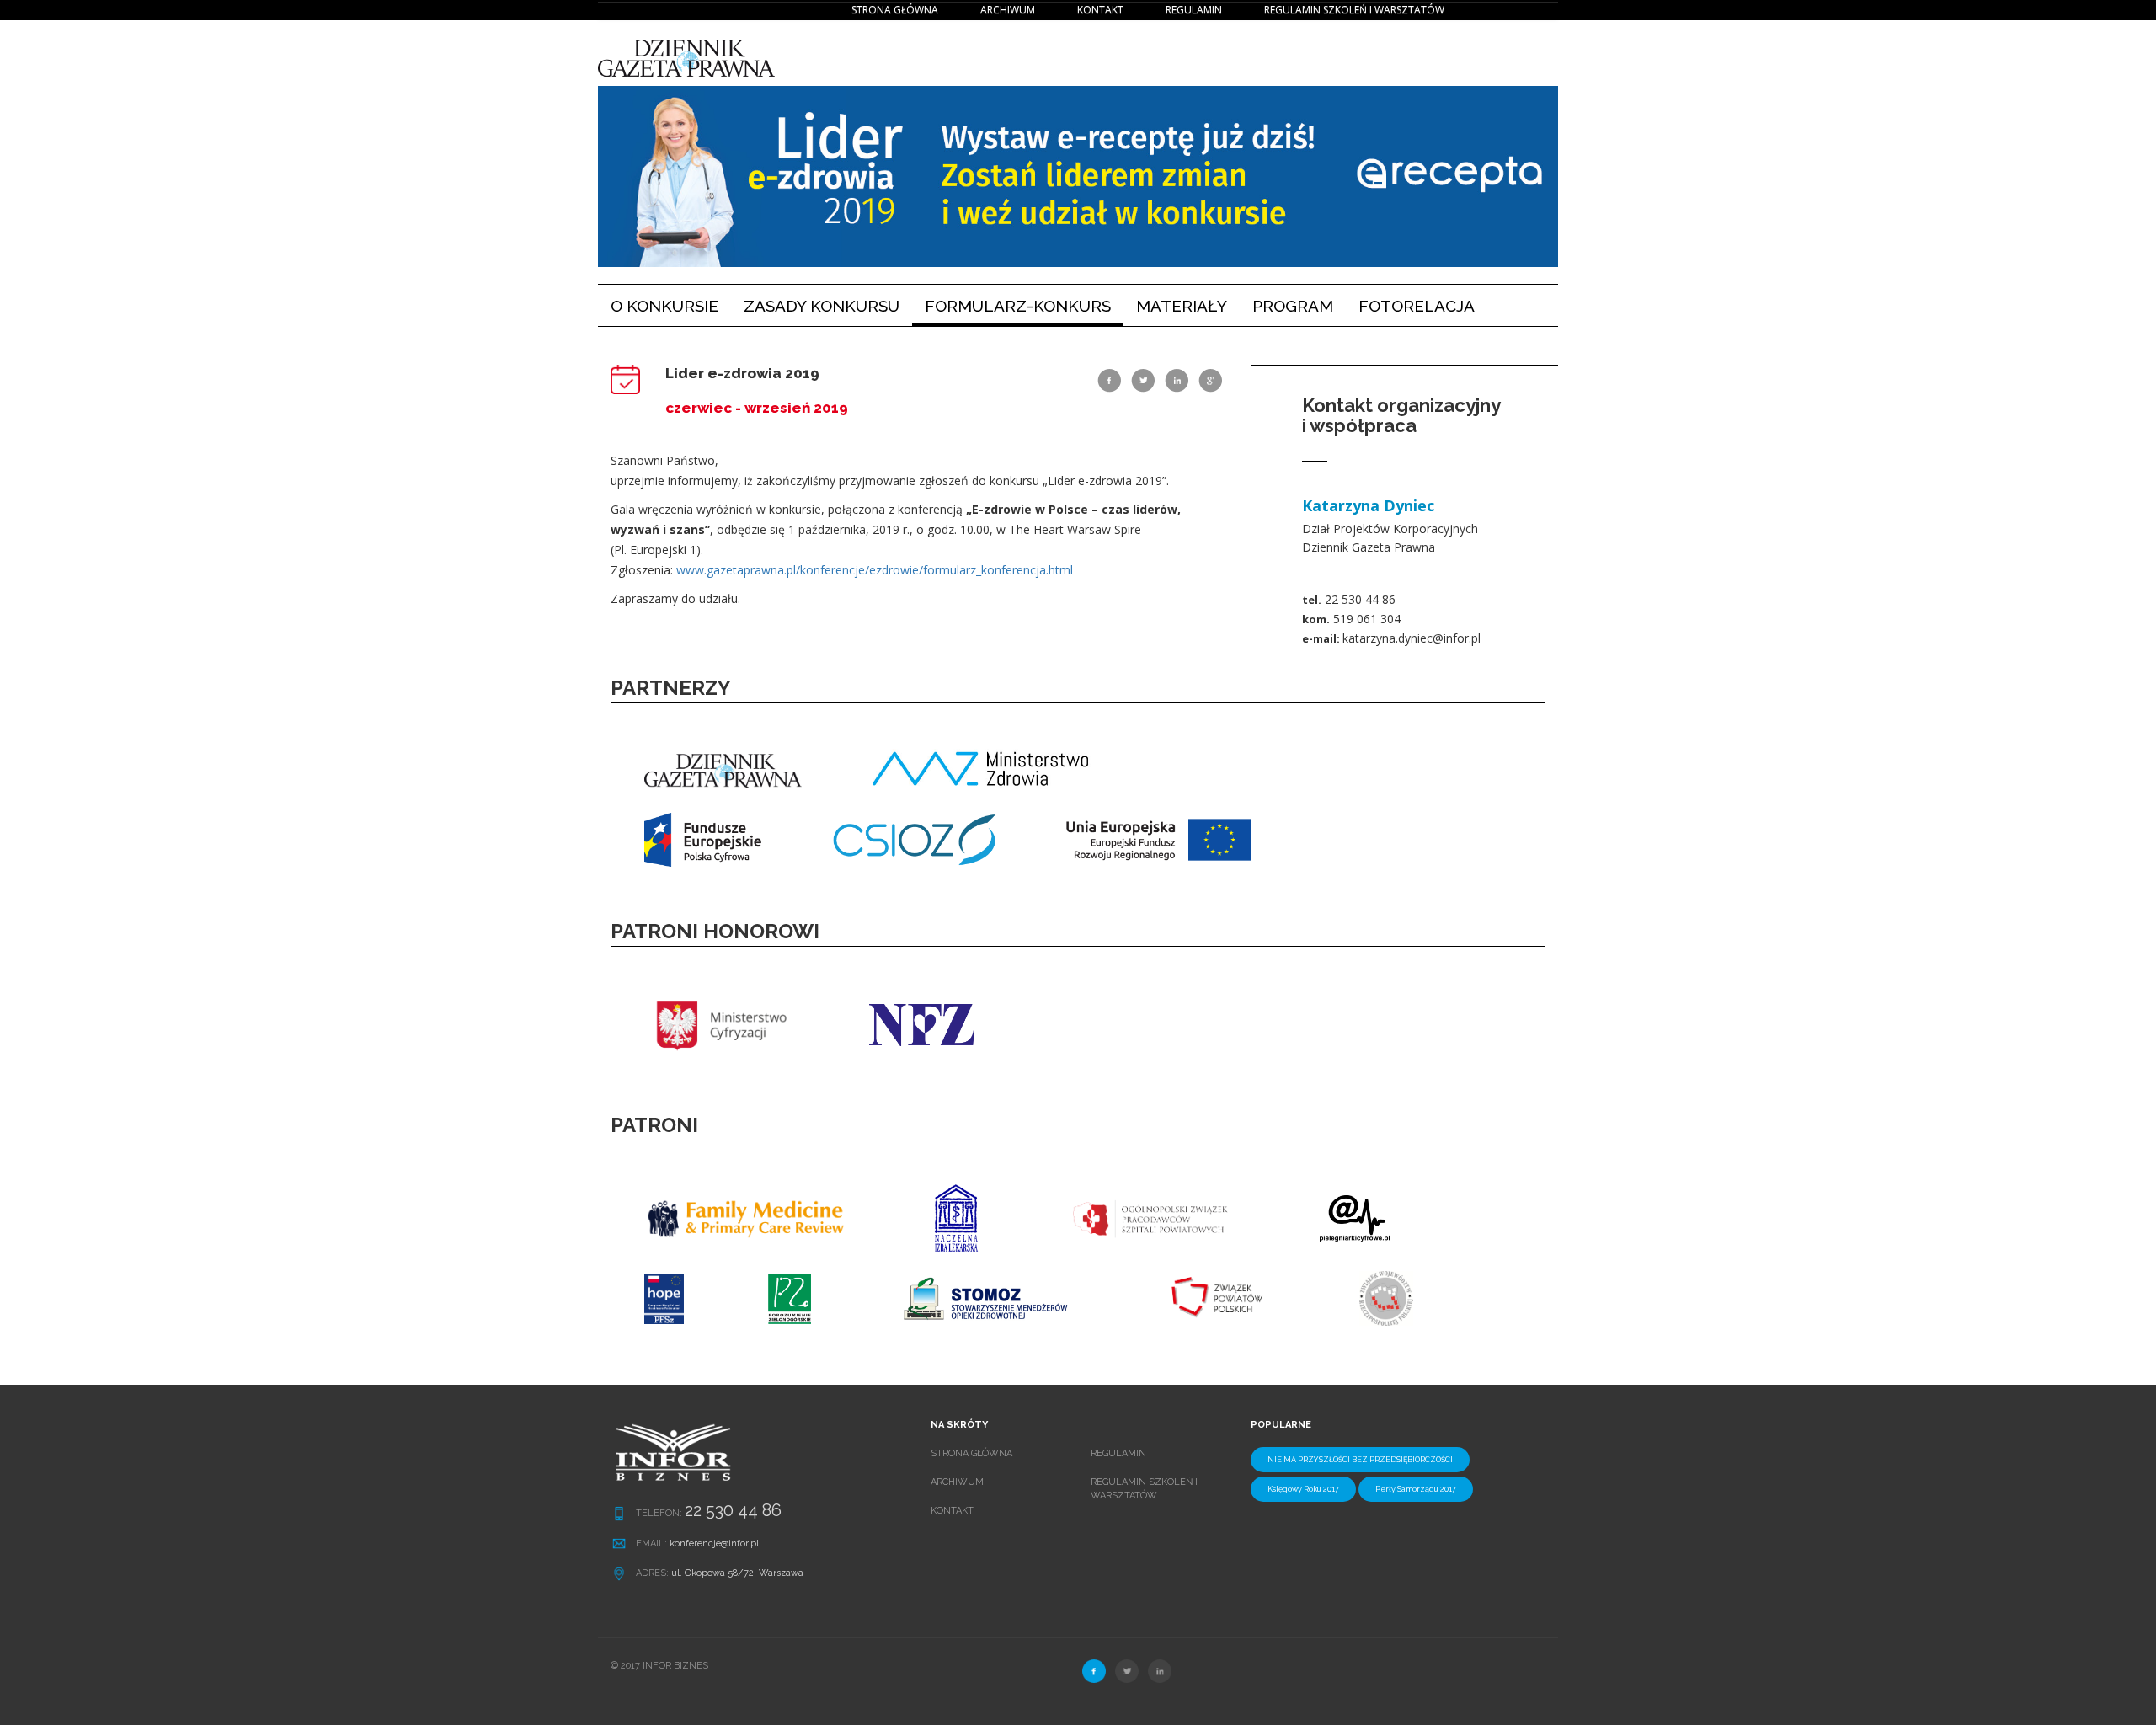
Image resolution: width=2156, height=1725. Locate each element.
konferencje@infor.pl (714, 1543)
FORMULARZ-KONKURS (1018, 306)
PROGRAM (1293, 306)
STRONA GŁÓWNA (895, 10)
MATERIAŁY (1182, 306)
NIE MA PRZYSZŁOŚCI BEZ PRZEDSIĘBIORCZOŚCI (1360, 1460)
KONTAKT (1100, 10)
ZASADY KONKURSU (822, 306)
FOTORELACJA (1417, 306)
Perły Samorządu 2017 (1416, 1489)
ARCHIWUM (1008, 10)
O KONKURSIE (671, 305)
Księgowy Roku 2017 (1303, 1489)
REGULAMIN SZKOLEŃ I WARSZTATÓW (1354, 10)
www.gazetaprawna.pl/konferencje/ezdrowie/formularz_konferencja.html (875, 570)
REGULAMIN (1194, 10)
